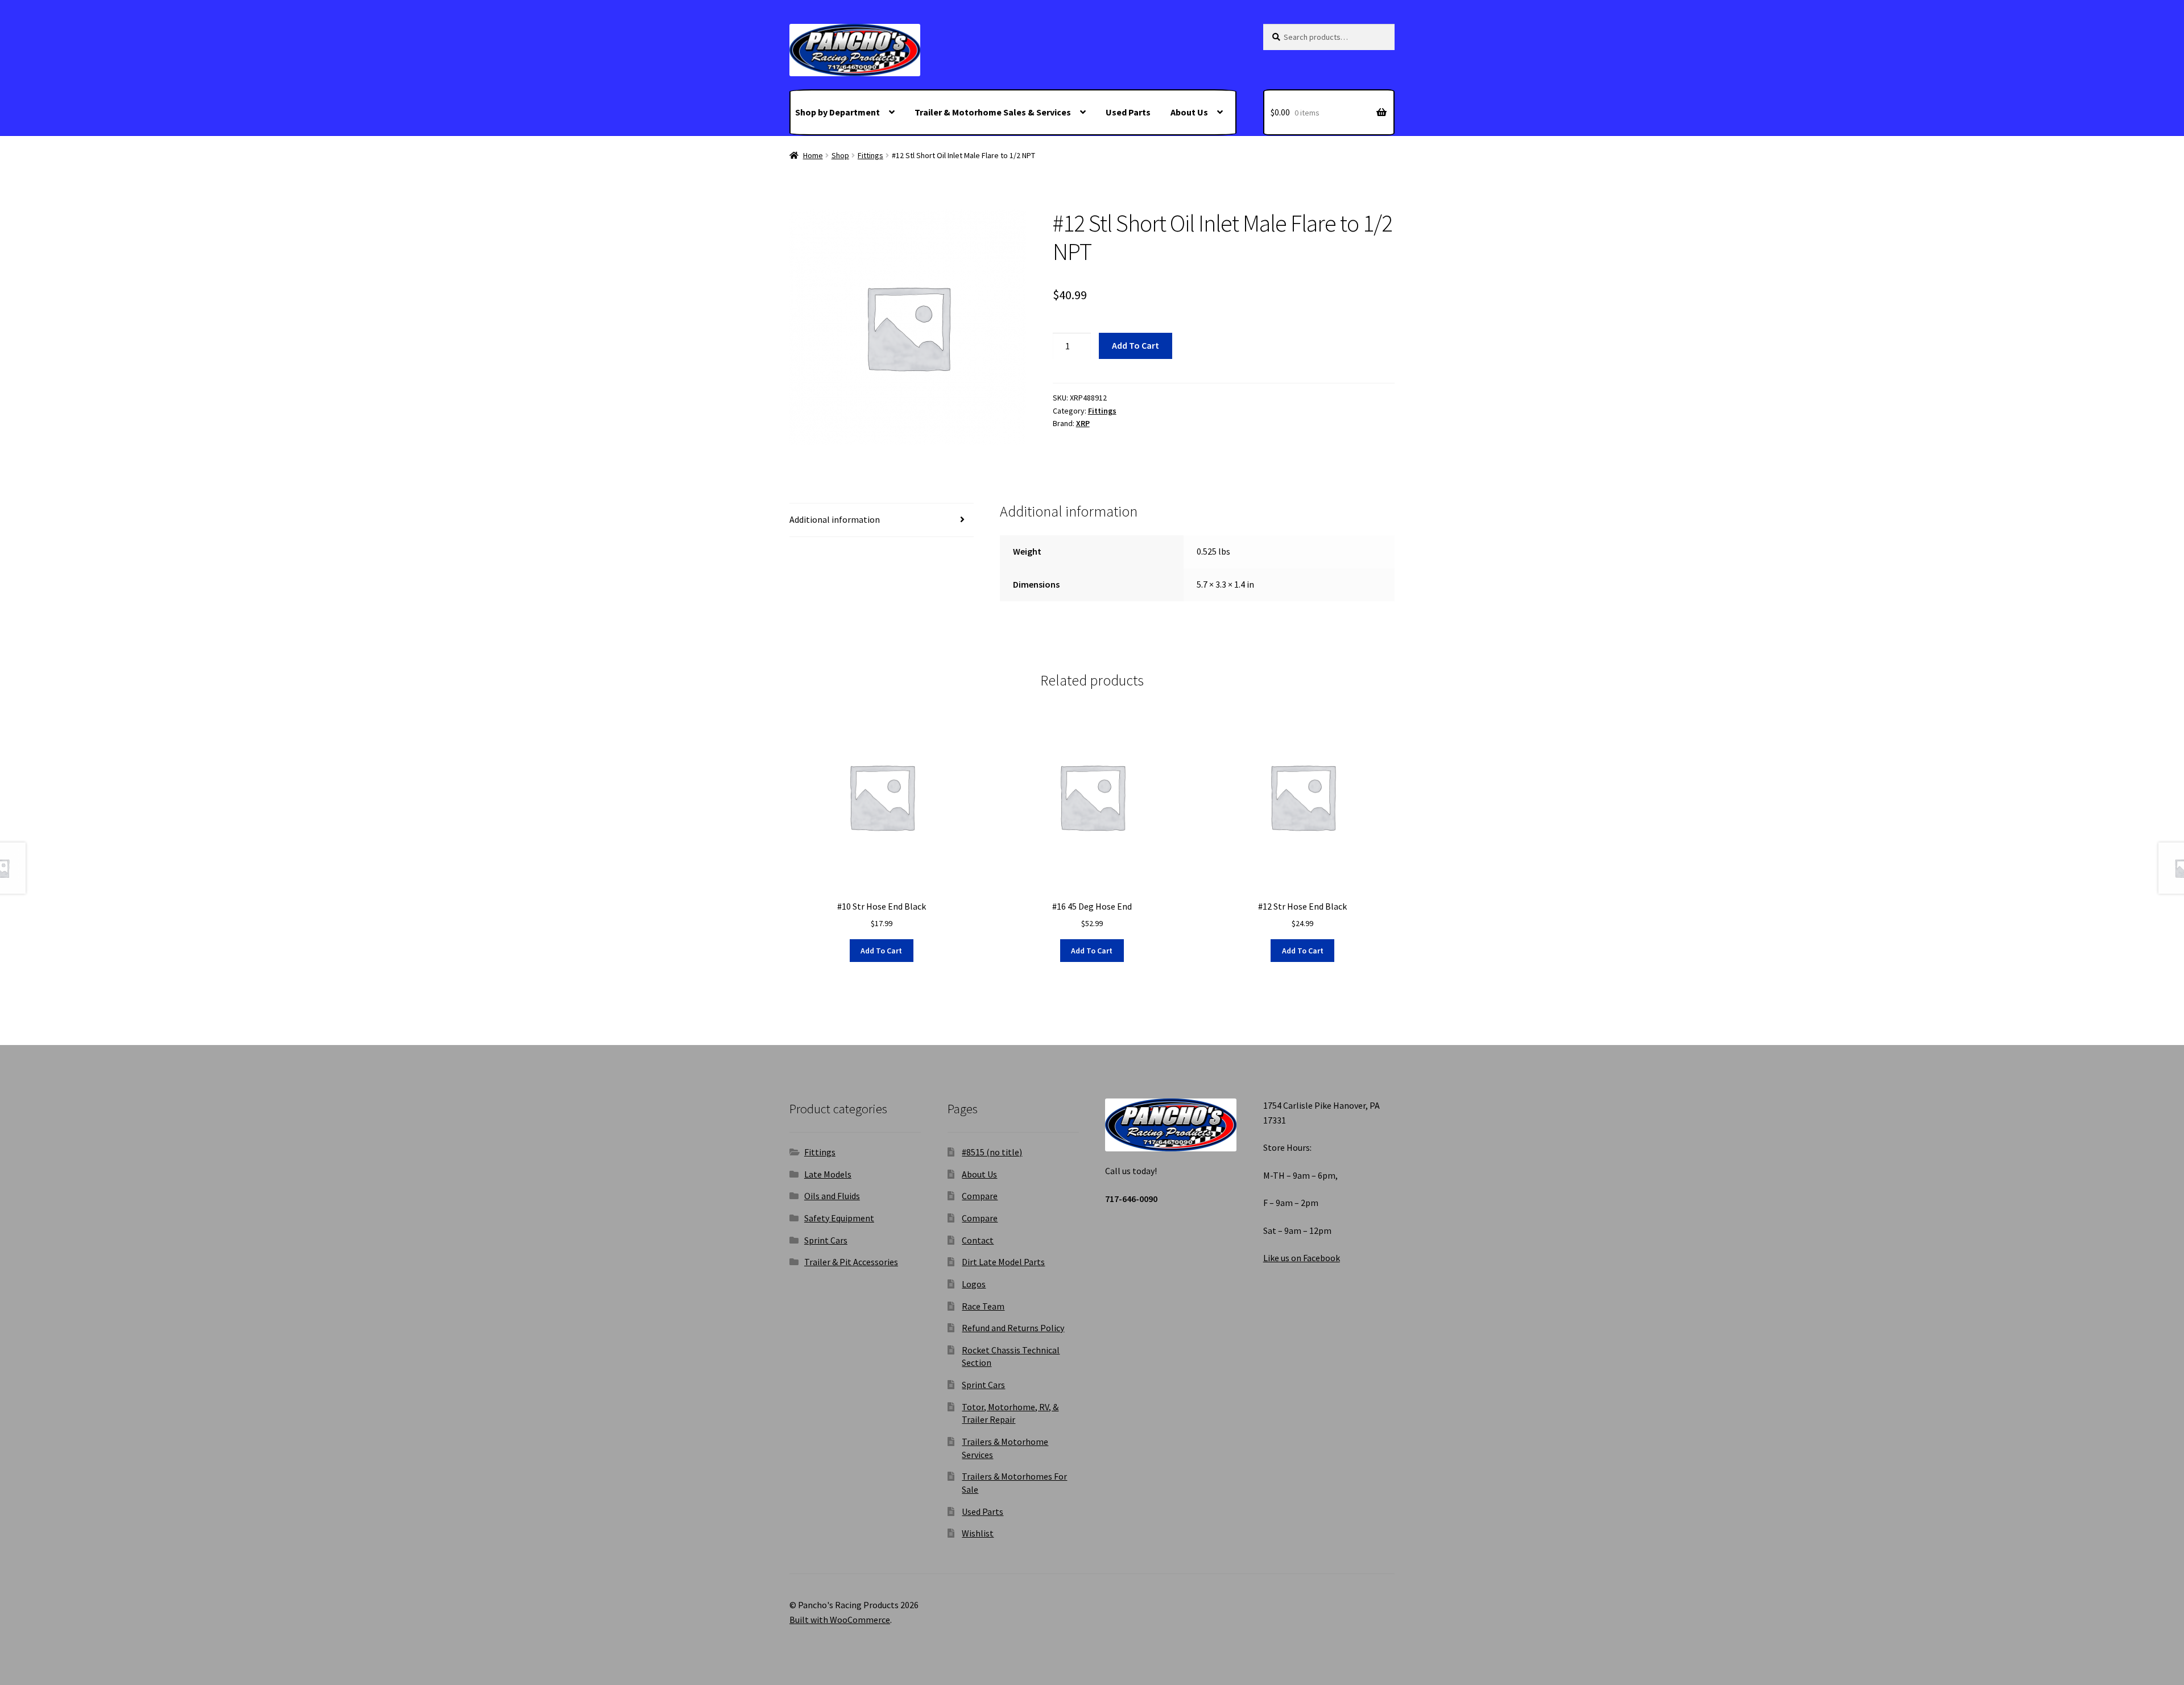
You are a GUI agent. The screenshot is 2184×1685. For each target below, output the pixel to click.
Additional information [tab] (835, 519)
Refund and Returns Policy (1013, 1328)
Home (813, 155)
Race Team (983, 1306)
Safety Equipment (839, 1218)
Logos (974, 1284)
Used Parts (1128, 112)
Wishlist (978, 1533)
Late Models (828, 1174)
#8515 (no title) (992, 1152)
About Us (1189, 112)
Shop (840, 155)
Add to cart (1136, 345)
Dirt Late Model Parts (1003, 1262)
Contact (978, 1240)
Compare (980, 1196)
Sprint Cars (826, 1240)
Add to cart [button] (881, 951)
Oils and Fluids (832, 1196)
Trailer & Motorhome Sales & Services (993, 112)
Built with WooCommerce (840, 1620)
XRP (1083, 423)
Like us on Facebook (1302, 1258)
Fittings (870, 155)
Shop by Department (837, 112)
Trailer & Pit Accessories (851, 1262)
